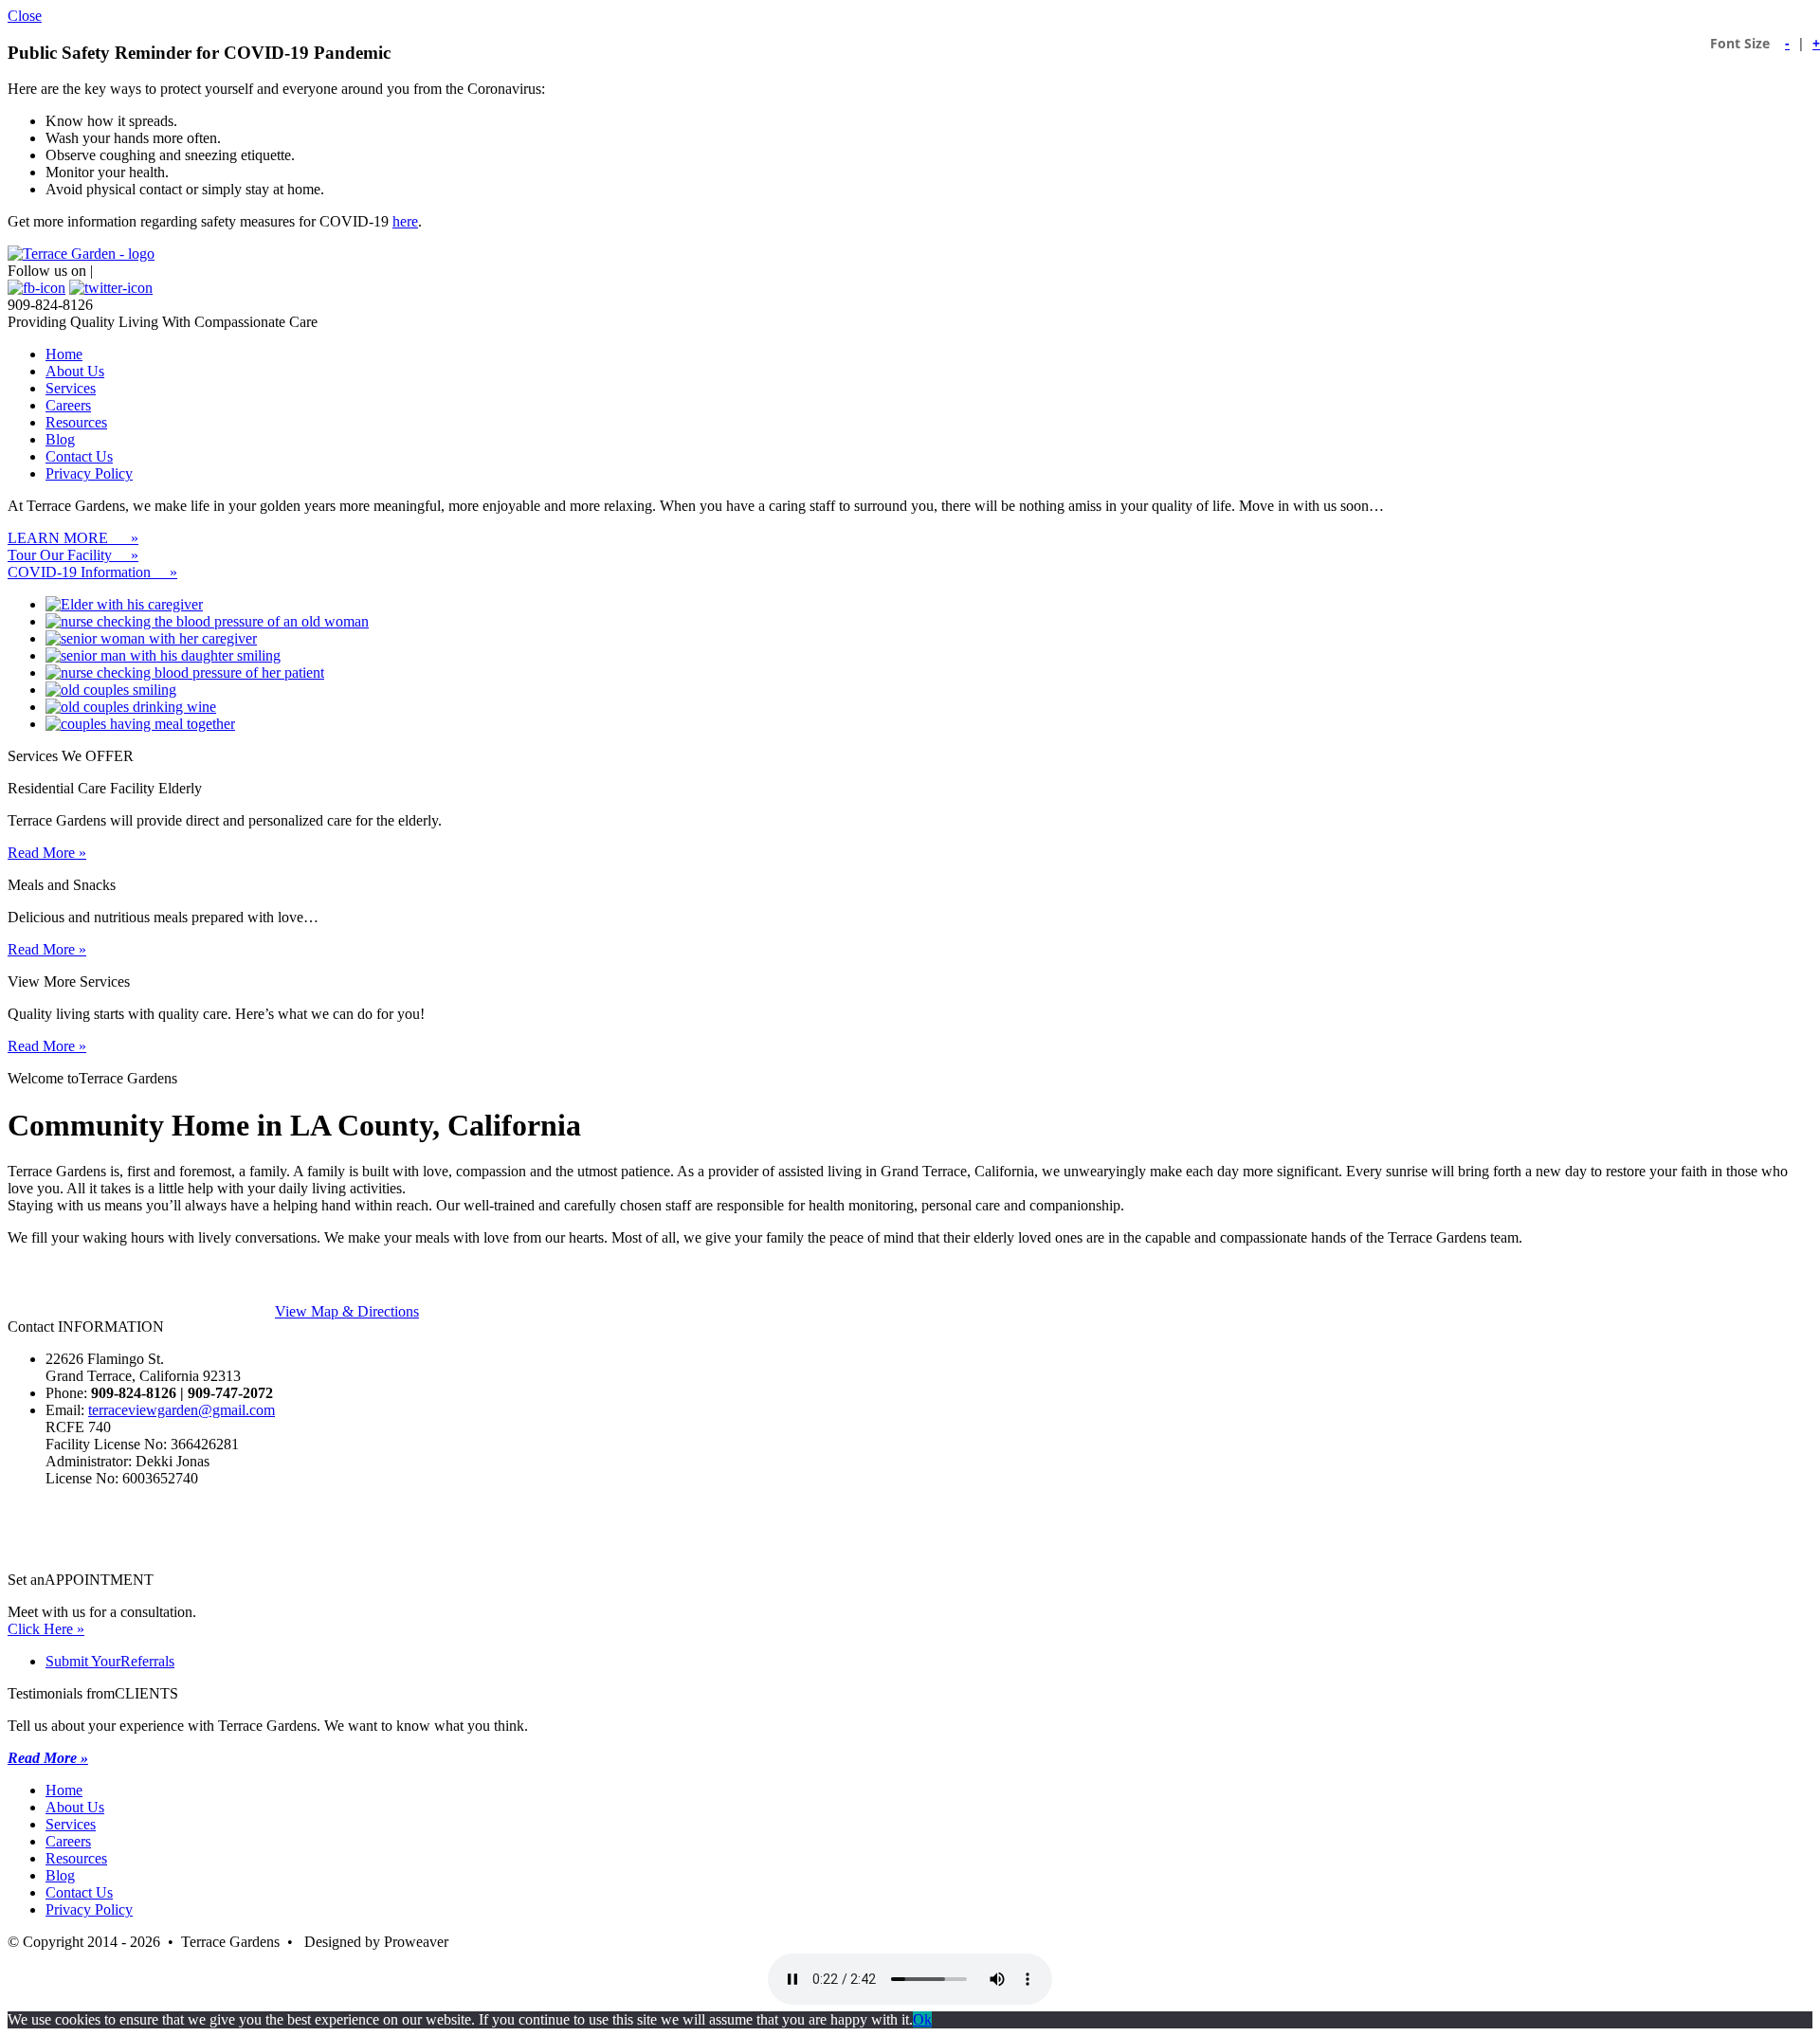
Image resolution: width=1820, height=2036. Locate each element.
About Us (75, 371)
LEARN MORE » (73, 538)
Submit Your (110, 1661)
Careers (68, 405)
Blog (60, 439)
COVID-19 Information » (92, 572)
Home (64, 354)
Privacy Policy (89, 473)
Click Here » (46, 1629)
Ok (922, 2019)
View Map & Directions (347, 1311)
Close (25, 16)
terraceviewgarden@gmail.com (182, 1410)
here (405, 221)
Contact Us (79, 456)
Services (71, 388)
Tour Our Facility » (73, 555)
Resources (76, 422)
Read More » (47, 853)
